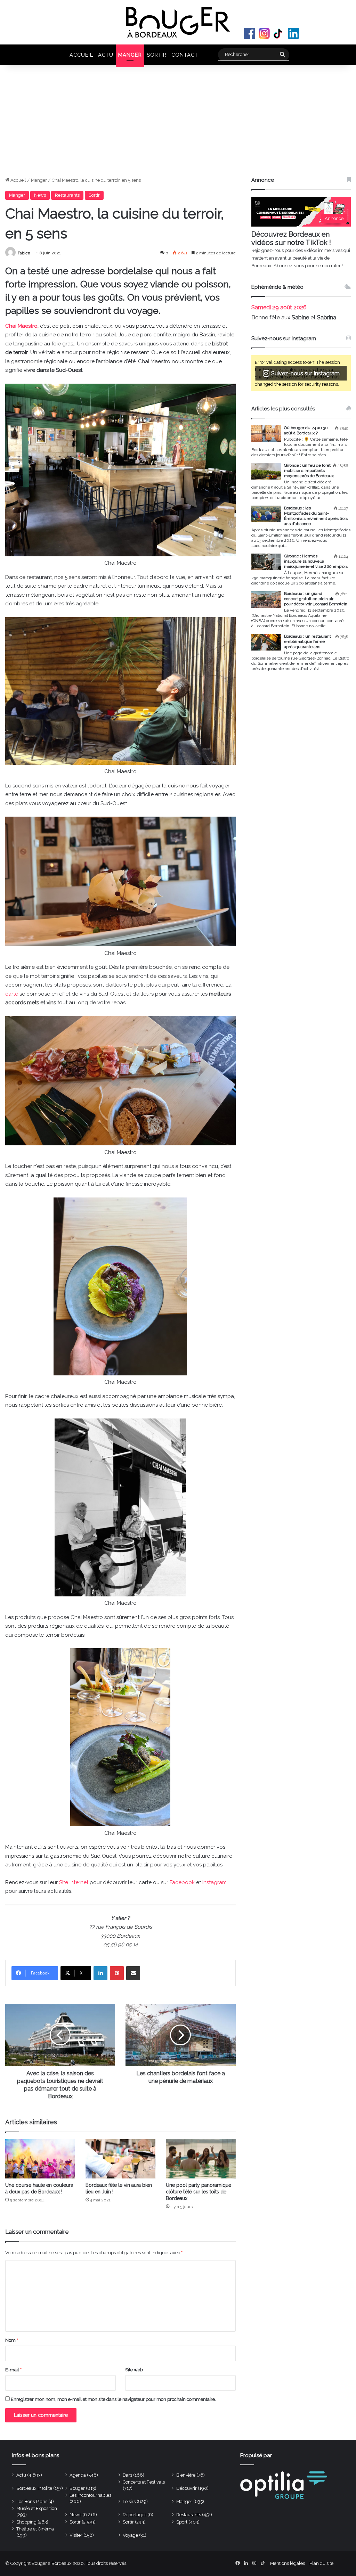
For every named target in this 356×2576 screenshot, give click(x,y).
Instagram (264, 33)
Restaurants (67, 195)
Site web (134, 2370)
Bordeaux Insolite (34, 2488)
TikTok (279, 33)
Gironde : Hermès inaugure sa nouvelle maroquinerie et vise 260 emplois (316, 561)
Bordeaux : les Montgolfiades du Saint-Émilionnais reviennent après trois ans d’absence (316, 516)
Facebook (250, 33)
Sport (182, 2522)
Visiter (76, 2535)
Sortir (157, 55)
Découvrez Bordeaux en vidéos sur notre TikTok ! (291, 238)
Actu (106, 55)
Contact (185, 55)
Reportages (135, 2515)
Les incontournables (90, 2495)
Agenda (78, 2475)
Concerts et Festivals (144, 2482)
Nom (12, 2340)
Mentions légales (288, 2563)
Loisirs (129, 2501)
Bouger (77, 2488)
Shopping (26, 2522)
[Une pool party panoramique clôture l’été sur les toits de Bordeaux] (201, 2159)
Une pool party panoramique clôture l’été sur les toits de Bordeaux (199, 2192)
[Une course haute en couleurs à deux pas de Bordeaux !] (40, 2159)
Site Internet (74, 1882)
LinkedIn (293, 33)
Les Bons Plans (32, 2501)
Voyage (130, 2535)
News (40, 195)
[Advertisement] (178, 124)
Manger (130, 55)
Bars (127, 2475)
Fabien (24, 253)
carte (12, 994)
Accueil (81, 55)
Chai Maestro (21, 326)
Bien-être (186, 2475)
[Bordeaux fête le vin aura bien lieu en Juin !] (120, 2159)
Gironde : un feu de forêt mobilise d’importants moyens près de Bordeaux (309, 471)
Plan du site (321, 2563)
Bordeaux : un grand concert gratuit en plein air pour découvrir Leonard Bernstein (316, 599)
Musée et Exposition (37, 2508)
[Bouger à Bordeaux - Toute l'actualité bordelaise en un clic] (178, 22)
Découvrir (187, 2488)
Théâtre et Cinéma (35, 2529)
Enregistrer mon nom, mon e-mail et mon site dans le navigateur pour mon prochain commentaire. (113, 2399)
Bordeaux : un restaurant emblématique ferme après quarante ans (308, 641)
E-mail (13, 2370)
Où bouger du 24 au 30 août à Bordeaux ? (306, 430)
